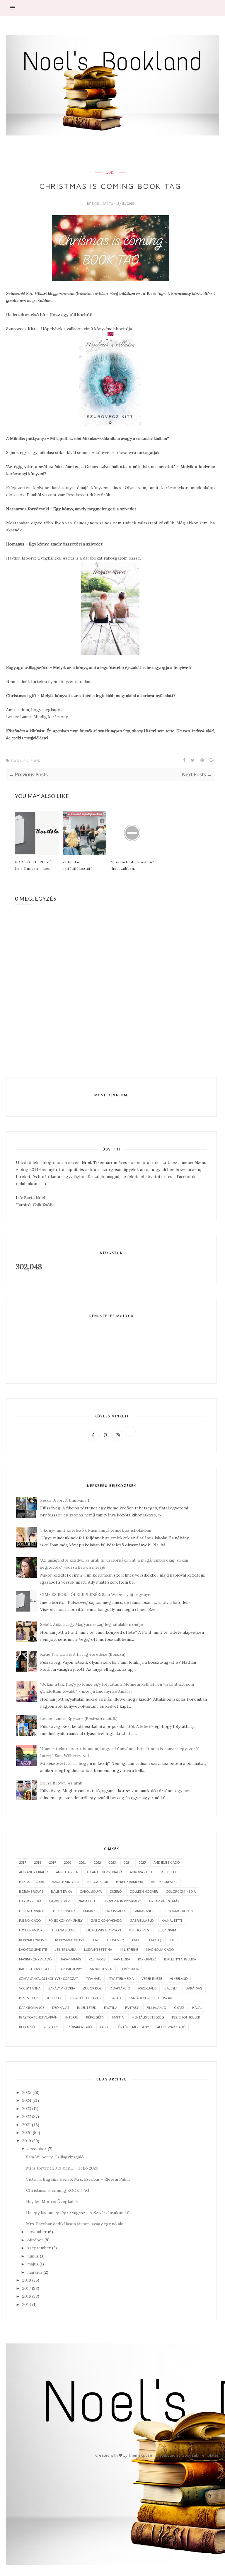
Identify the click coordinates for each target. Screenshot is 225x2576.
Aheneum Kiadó (167, 1862)
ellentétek (87, 2008)
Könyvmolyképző (70, 1940)
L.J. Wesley (116, 1940)
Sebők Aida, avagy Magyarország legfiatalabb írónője (92, 1624)
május (33, 2264)
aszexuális (147, 1988)
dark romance (32, 2008)
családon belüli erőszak (150, 1998)
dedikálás (61, 2008)
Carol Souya (91, 1891)
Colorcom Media (181, 1891)
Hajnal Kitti (172, 1920)
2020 (67, 1862)
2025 (142, 1862)
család (115, 1998)
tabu (104, 2027)
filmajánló (156, 2008)
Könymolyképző (33, 1940)
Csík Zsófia (44, 1205)
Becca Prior (98, 1882)
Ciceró (116, 1891)
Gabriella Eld (142, 1920)
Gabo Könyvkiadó (106, 1920)
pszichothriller (186, 2017)
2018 (37, 1862)
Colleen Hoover (144, 1891)
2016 (27, 2296)
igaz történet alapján (38, 2017)
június (33, 2256)
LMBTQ (155, 1940)
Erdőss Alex (116, 1911)
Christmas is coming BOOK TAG (58, 2190)
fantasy (132, 2008)
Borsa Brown (31, 1891)
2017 (23, 1862)
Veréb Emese (152, 1978)
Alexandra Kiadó (34, 1872)
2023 (112, 1862)
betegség (54, 1998)
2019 (110, 172)
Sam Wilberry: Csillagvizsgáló (55, 2157)
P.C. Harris (97, 1959)
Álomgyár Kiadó (171, 2027)
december (37, 2149)
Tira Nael (94, 1978)
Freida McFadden (178, 1911)
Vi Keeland (179, 1978)
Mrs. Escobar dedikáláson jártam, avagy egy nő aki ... (77, 2224)
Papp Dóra (122, 1959)
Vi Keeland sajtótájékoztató (78, 865)
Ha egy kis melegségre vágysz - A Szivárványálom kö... (79, 2213)
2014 (27, 2304)
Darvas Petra (30, 1901)
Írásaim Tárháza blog (97, 294)
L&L (96, 1940)
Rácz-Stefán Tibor (35, 1969)
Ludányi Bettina (98, 1949)
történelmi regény (133, 2027)
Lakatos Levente (33, 1949)
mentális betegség (148, 2017)
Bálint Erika (61, 1891)
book (35, 761)
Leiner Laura (65, 1949)
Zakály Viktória (62, 1988)
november (37, 2232)
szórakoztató (79, 2027)
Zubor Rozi (93, 1988)
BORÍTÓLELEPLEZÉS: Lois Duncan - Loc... (35, 865)
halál (197, 2008)
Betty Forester (164, 1882)
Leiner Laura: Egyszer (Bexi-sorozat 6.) (79, 1719)
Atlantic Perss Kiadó (104, 1872)
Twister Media (121, 1978)
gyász (179, 2008)
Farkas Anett (145, 1911)
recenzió (27, 2027)
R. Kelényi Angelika (180, 1959)
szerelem (51, 2027)
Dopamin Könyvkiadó (123, 1901)
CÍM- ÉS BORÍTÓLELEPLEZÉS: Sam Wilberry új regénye (95, 1594)
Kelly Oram (166, 1930)
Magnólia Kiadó (160, 1949)
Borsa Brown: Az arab (61, 1783)
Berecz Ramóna (129, 1882)
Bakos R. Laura (31, 1882)
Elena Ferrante (32, 1911)
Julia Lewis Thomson (103, 1930)
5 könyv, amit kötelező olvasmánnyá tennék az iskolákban (96, 1530)
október (35, 2240)
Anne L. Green (67, 1872)
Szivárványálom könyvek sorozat (48, 1978)
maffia (118, 2017)
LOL (172, 1940)
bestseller (28, 1998)
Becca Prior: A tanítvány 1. (65, 1500)
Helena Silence (65, 1930)
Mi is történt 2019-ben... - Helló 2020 (62, 2168)
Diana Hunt (87, 1901)
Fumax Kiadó (30, 1920)
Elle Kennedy (64, 1911)
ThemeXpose (140, 2455)
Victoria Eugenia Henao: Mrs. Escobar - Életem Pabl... (78, 2179)
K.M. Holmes (139, 1930)
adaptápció (120, 1988)
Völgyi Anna (30, 1988)
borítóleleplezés (85, 1998)
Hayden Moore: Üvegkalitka (53, 2202)
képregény (95, 2017)
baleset (171, 1988)
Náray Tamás (70, 1959)
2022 (97, 1862)
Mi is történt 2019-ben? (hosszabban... (132, 865)
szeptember (39, 2248)
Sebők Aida (129, 1969)
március (35, 2272)
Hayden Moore (32, 1930)
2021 (82, 1862)
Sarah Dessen (101, 1969)
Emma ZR (90, 1911)
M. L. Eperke (129, 1949)
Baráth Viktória (66, 1882)
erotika (111, 2008)
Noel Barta (103, 204)
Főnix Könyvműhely (66, 1920)
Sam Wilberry (70, 1969)
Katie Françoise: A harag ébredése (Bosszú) (83, 1654)
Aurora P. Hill (141, 1872)
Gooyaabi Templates (200, 2455)
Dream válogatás (164, 1901)
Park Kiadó (147, 1959)
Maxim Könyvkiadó (35, 1959)
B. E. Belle (169, 1872)
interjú (72, 2017)
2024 (127, 1862)
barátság (194, 1988)
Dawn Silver (59, 1901)
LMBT (137, 1940)
